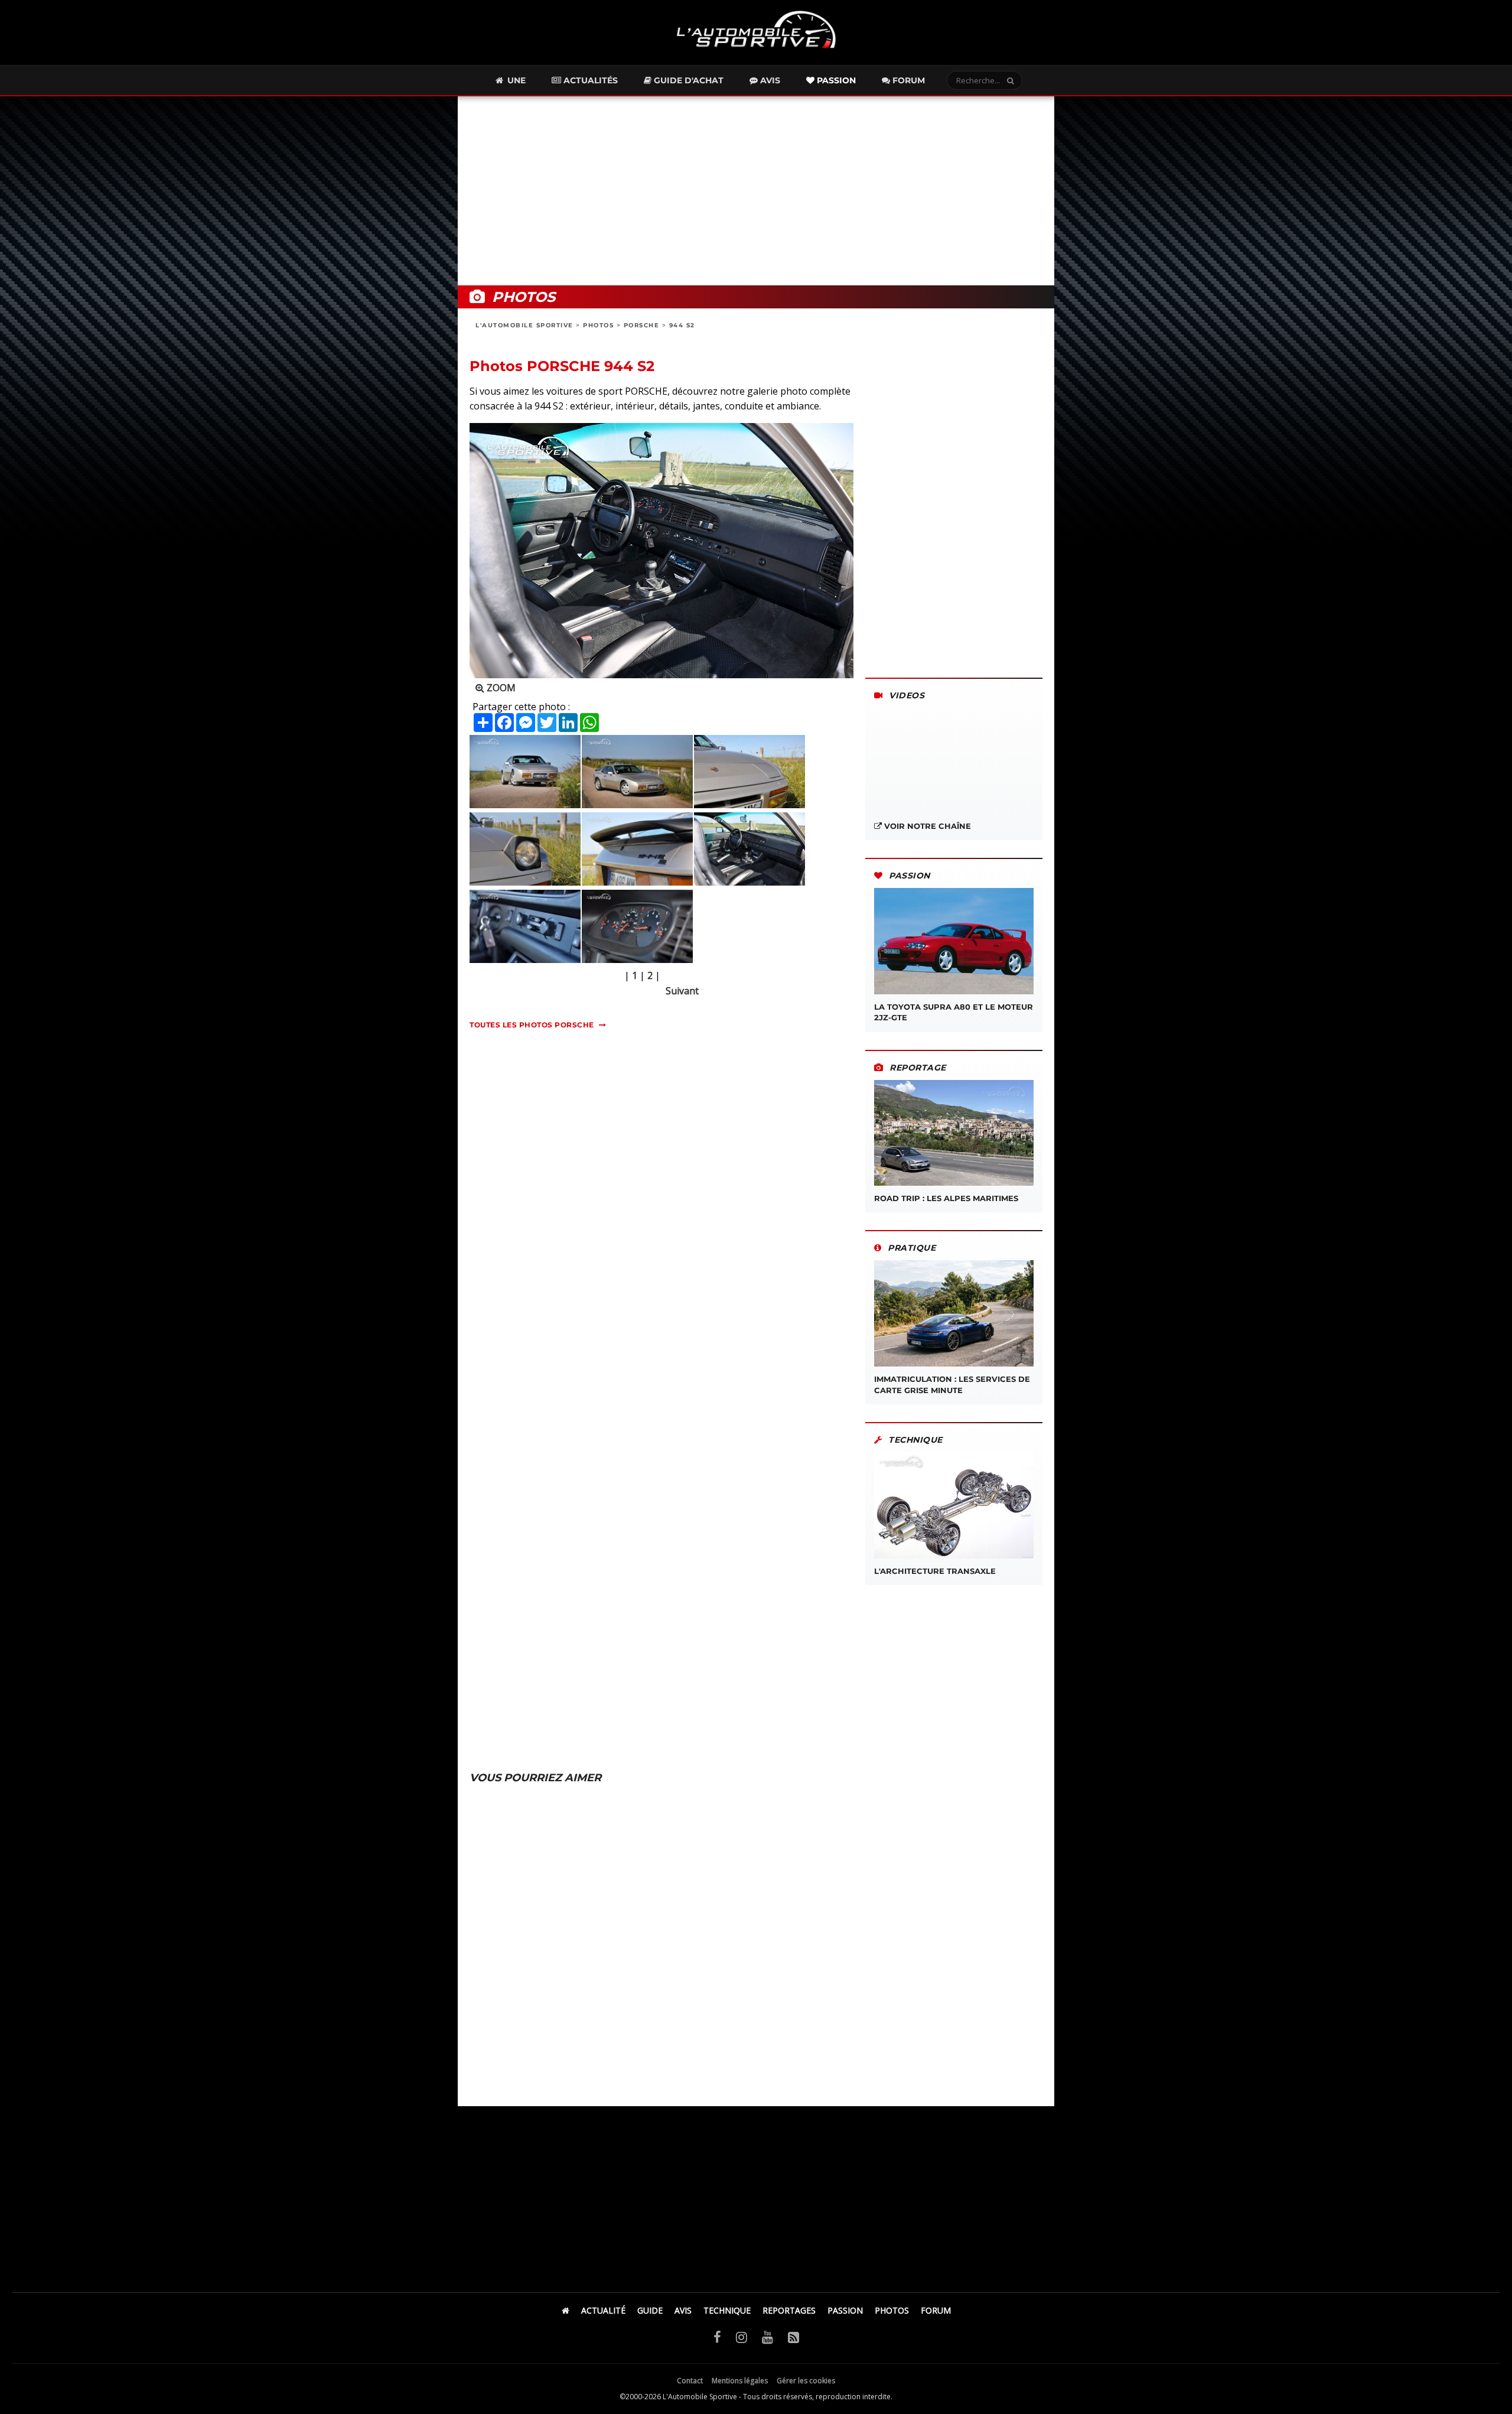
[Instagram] (742, 2337)
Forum (907, 80)
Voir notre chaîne (926, 826)
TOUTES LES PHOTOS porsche (532, 1025)
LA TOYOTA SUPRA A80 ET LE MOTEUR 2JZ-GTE (954, 1012)
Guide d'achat (687, 80)
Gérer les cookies (806, 2381)
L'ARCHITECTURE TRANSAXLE (935, 1571)
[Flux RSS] (794, 2337)
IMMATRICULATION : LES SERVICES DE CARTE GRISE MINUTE (952, 1384)
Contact (690, 2381)
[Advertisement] (756, 191)
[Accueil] (566, 2310)
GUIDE (650, 2310)
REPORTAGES (789, 2310)
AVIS (683, 2310)
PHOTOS (598, 325)
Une (515, 80)
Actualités (589, 80)
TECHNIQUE (727, 2310)
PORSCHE (642, 325)
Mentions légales (740, 2381)
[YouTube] (768, 2337)
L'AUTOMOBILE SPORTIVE (524, 325)
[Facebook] (717, 2337)
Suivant (682, 991)
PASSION (845, 2310)
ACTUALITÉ (603, 2310)
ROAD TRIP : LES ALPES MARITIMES (946, 1198)
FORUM (936, 2310)
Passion (835, 80)
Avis (769, 80)
